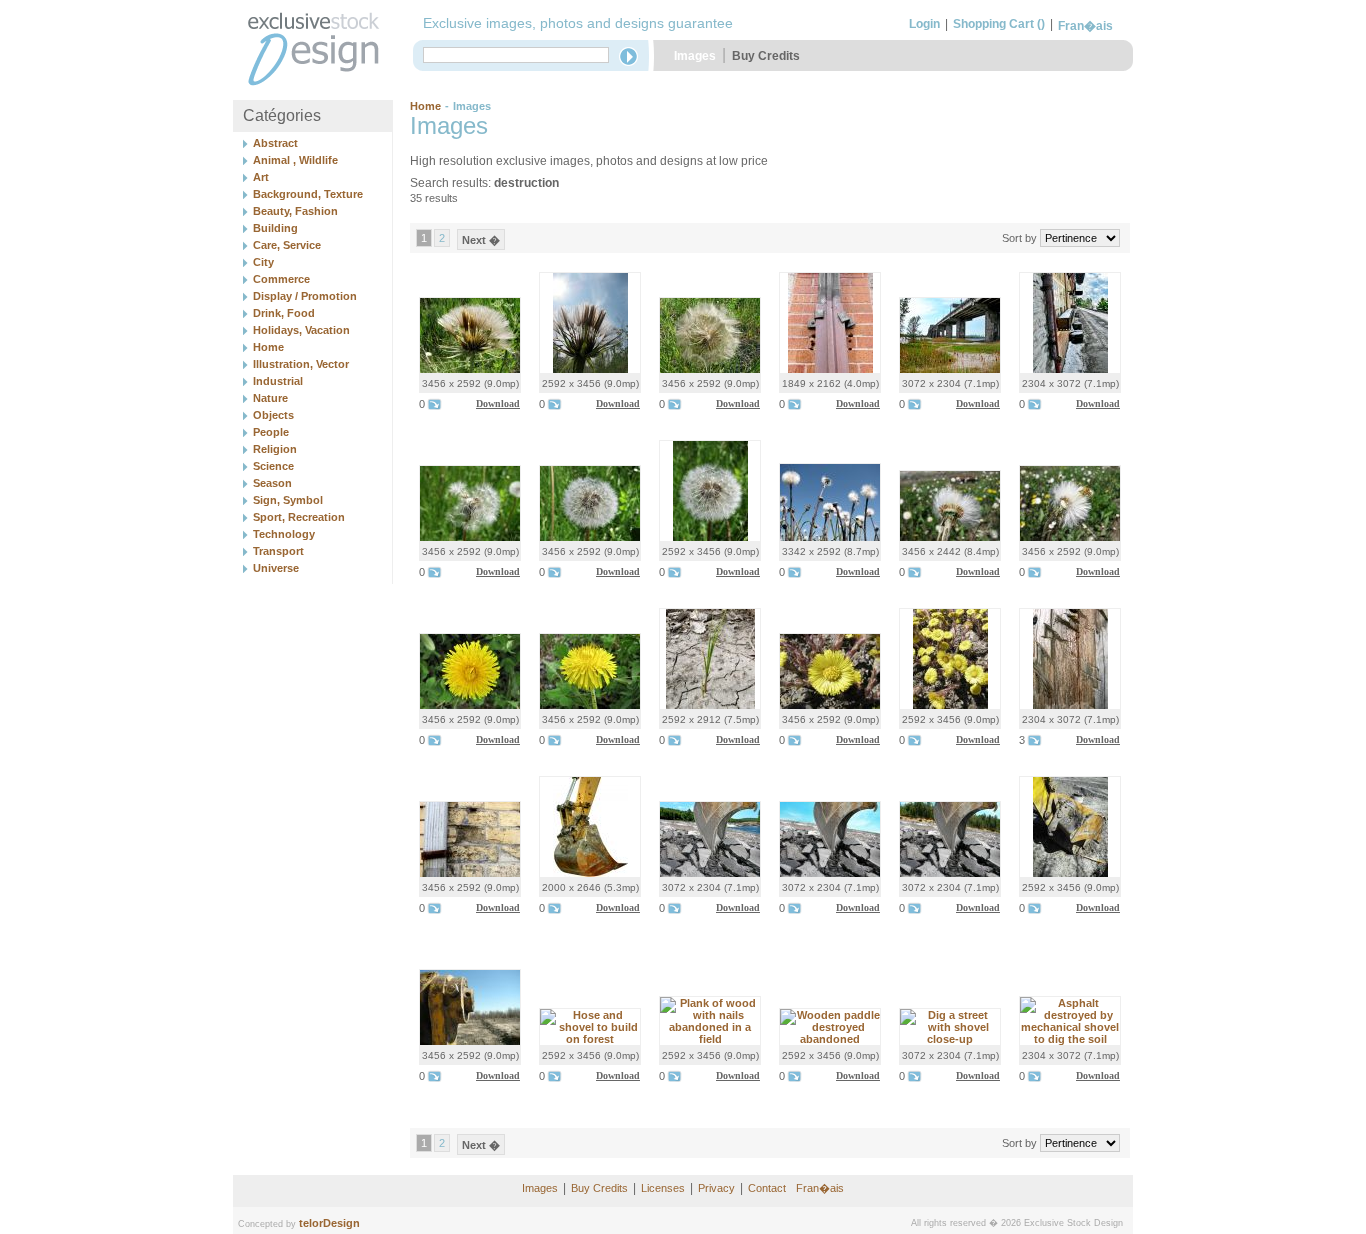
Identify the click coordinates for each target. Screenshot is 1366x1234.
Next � (481, 240)
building (275, 228)
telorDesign (329, 1223)
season (272, 483)
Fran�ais (1085, 26)
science (273, 466)
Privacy (716, 1188)
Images (695, 56)
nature (270, 398)
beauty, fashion (295, 211)
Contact (767, 1188)
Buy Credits (766, 56)
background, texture (308, 194)
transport (278, 551)
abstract (275, 143)
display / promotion (305, 296)
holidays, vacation (301, 330)
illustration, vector (301, 364)
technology (284, 534)
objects (273, 415)
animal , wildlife (295, 160)
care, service (287, 245)
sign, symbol (288, 500)
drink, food (284, 313)
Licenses (663, 1188)
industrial (278, 381)
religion (275, 449)
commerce (281, 279)
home (268, 347)
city (263, 262)
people (271, 432)
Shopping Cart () (999, 24)
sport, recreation (299, 517)
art (261, 177)
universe (276, 568)
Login (924, 24)
